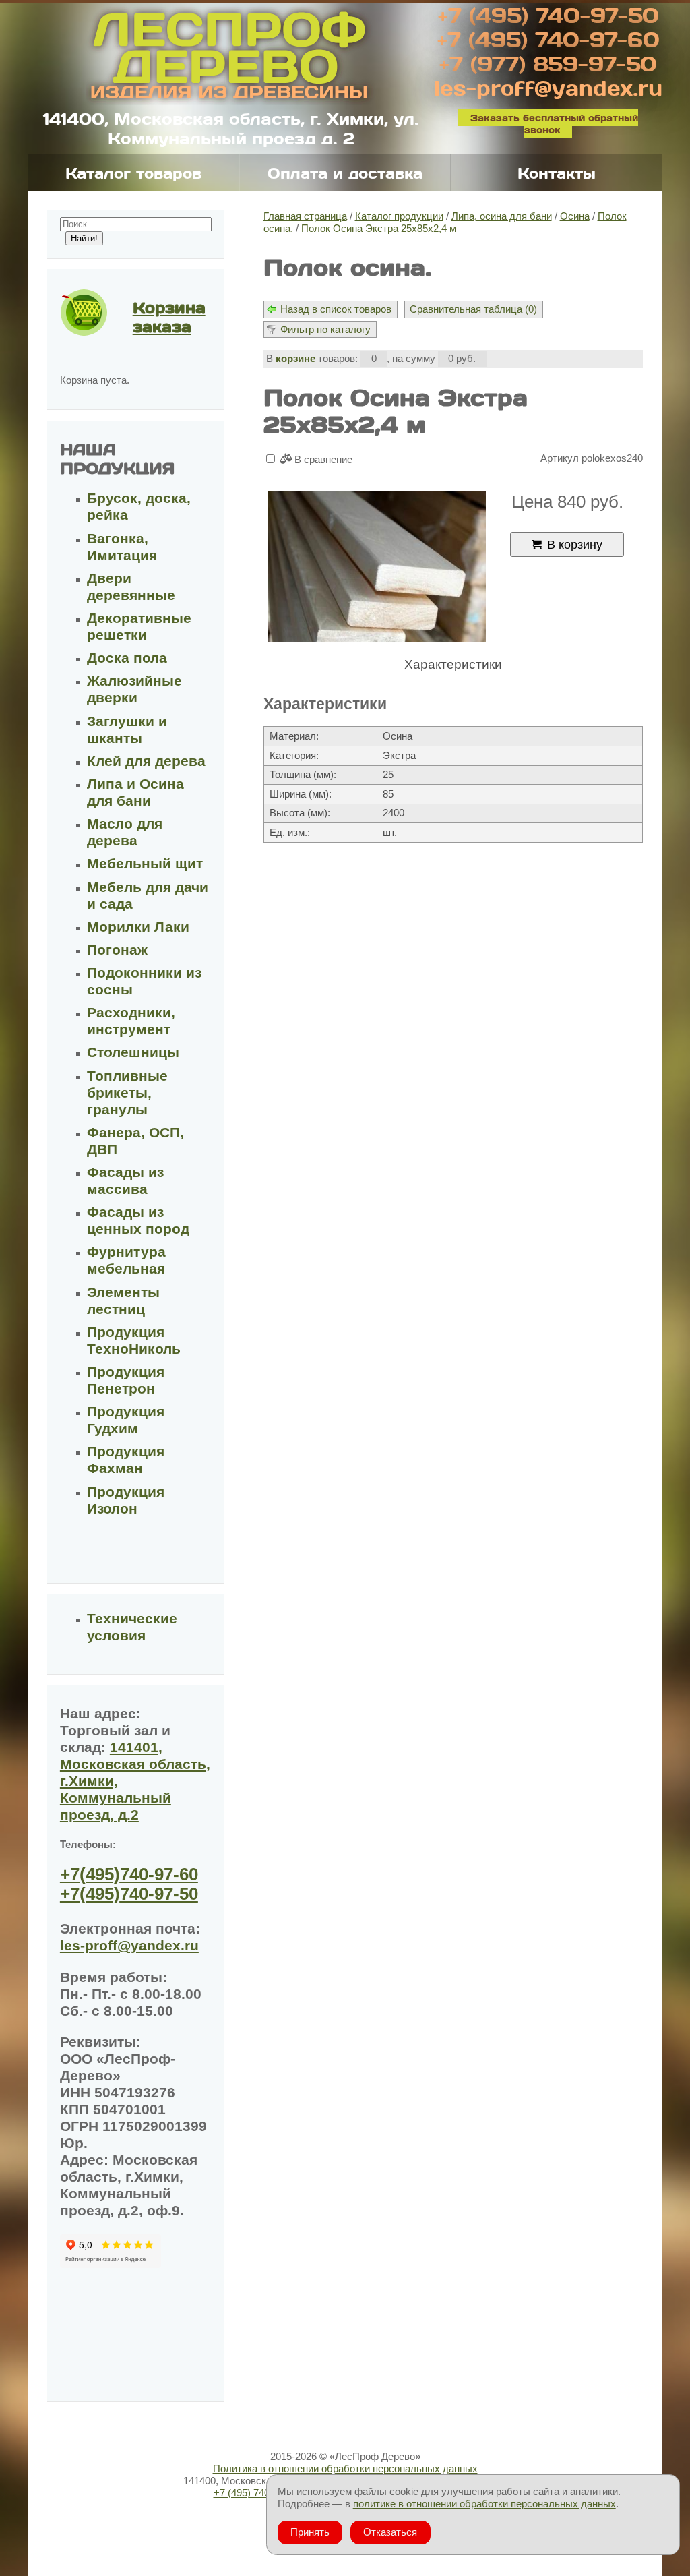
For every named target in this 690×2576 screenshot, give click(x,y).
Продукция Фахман (126, 1460)
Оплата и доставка (345, 173)
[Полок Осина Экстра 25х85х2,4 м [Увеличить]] (377, 568)
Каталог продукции (399, 216)
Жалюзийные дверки (134, 689)
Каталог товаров (133, 173)
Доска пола (127, 658)
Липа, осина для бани (502, 216)
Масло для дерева (125, 832)
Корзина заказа (169, 317)
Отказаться (390, 2532)
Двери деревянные (131, 587)
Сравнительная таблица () (473, 309)
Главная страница (305, 216)
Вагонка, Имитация (122, 547)
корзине (295, 358)
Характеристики (453, 664)
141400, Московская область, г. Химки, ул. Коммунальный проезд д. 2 (231, 128)
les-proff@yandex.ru (548, 88)
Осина (575, 216)
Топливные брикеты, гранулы (127, 1093)
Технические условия (132, 1627)
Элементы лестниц (123, 1301)
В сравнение (322, 459)
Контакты (557, 173)
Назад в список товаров (336, 309)
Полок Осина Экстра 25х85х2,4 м (379, 228)
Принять (310, 2532)
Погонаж (117, 950)
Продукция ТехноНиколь (134, 1341)
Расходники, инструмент (131, 1021)
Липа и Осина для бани (135, 792)
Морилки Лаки (138, 927)
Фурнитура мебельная (126, 1260)
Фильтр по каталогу (325, 329)
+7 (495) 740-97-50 (548, 15)
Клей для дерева (146, 761)
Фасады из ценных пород (138, 1221)
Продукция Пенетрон (126, 1380)
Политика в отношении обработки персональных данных (345, 2468)
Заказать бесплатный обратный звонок (554, 124)
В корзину (575, 544)
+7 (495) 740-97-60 (548, 39)
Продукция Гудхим (126, 1420)
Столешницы (133, 1052)
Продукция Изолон (126, 1500)
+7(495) (129, 1874)
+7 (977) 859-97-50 (548, 63)
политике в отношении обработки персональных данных (484, 2504)
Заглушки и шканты (127, 730)
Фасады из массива (125, 1181)
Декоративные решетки (139, 627)
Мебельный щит (145, 864)
